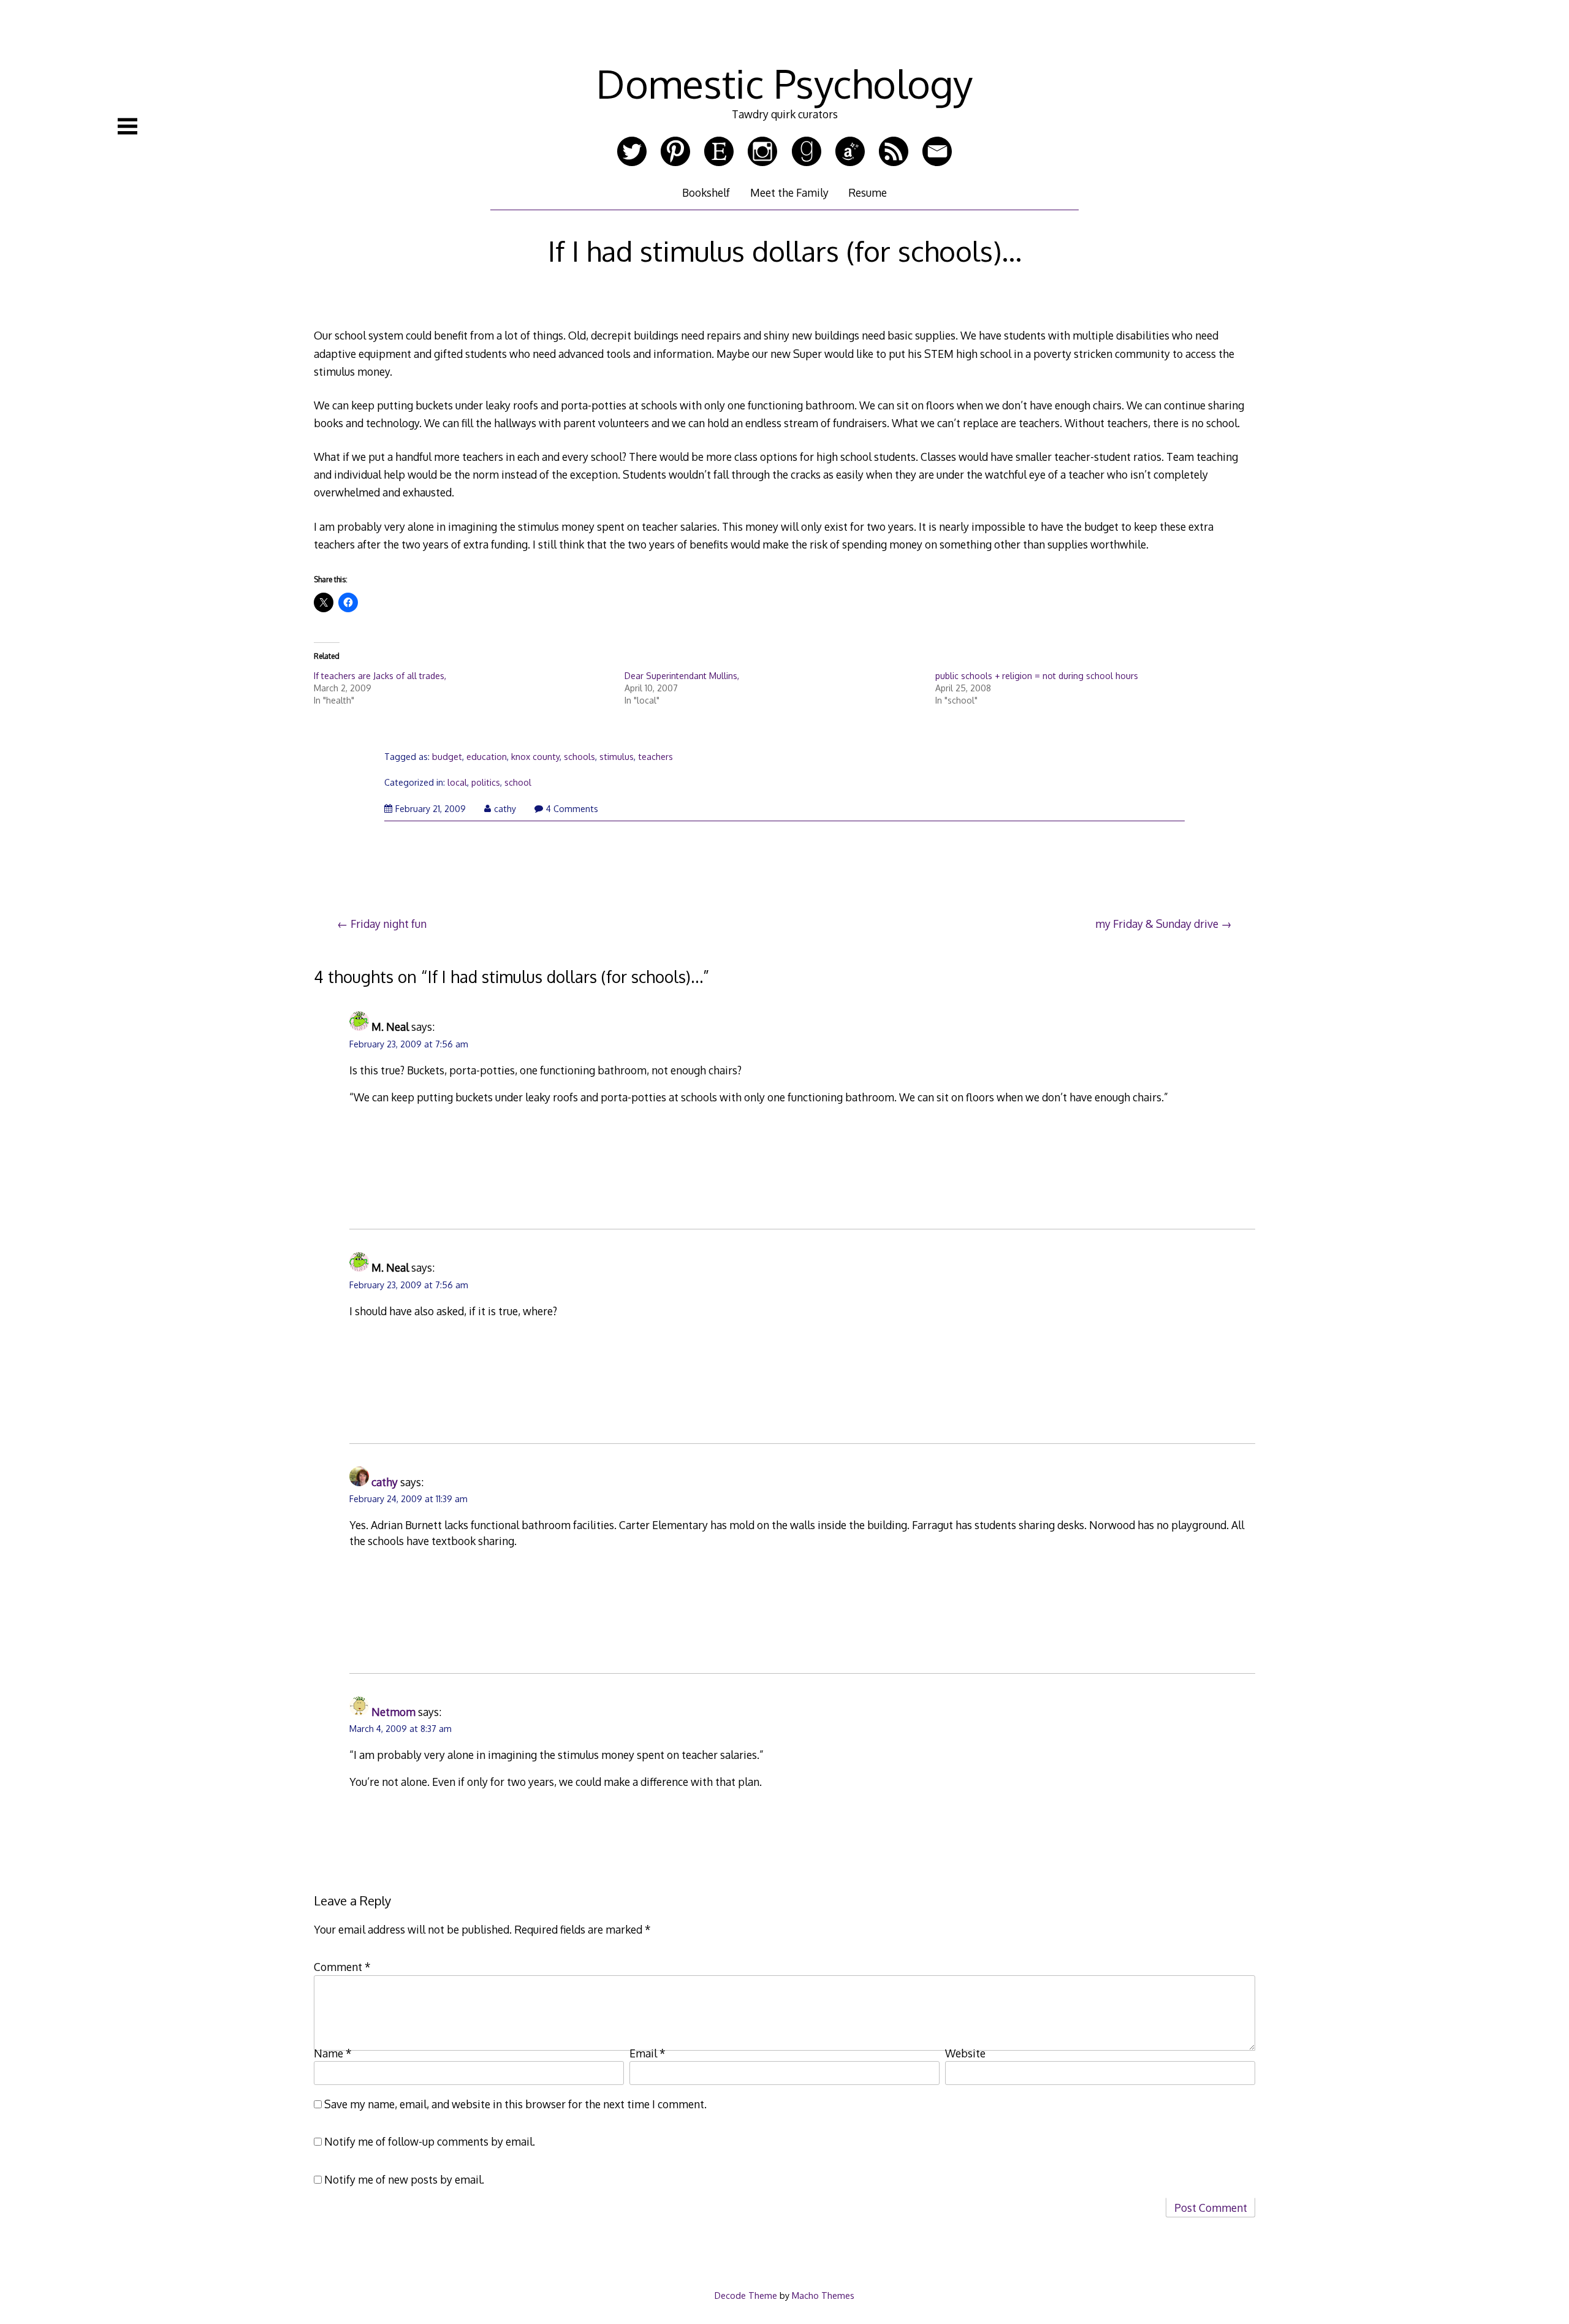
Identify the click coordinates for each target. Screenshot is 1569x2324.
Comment (342, 1967)
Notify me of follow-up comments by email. (430, 2141)
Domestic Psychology (784, 83)
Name (333, 2053)
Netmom (393, 1712)
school (518, 782)
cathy (505, 809)
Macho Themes (823, 2295)
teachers (655, 757)
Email (648, 2053)
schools (579, 757)
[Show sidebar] (127, 126)
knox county (535, 757)
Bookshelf (706, 192)
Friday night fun (389, 924)
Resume (868, 192)
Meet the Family (789, 192)
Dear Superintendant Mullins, (682, 676)
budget (447, 757)
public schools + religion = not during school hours (1037, 676)
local (457, 782)
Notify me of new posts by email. (404, 2179)
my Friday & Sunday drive (1157, 924)
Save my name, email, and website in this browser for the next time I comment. (515, 2104)
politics (486, 782)
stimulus (617, 757)
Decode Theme (746, 2295)
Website (965, 2053)
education (487, 757)
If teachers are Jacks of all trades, (380, 676)
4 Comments (572, 809)
